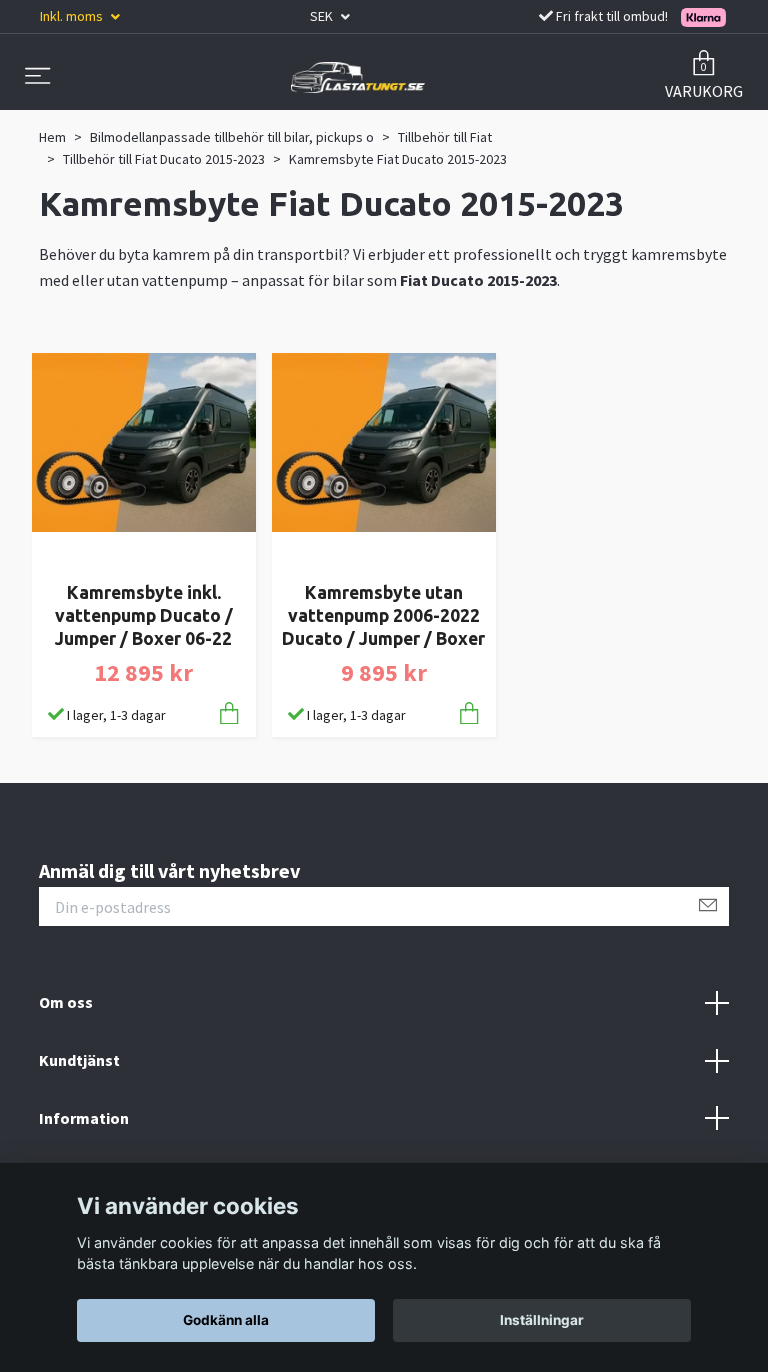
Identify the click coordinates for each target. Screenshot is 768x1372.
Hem (52, 137)
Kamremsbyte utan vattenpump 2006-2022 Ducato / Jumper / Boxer (383, 615)
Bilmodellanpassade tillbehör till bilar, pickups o (232, 137)
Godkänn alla (226, 1320)
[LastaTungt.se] (358, 77)
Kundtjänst (79, 1060)
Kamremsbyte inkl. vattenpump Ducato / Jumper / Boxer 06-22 (144, 615)
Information (84, 1118)
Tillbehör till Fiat (445, 137)
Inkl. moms (73, 16)
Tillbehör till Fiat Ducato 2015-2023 (164, 159)
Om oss (66, 1002)
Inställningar (542, 1320)
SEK (323, 16)
